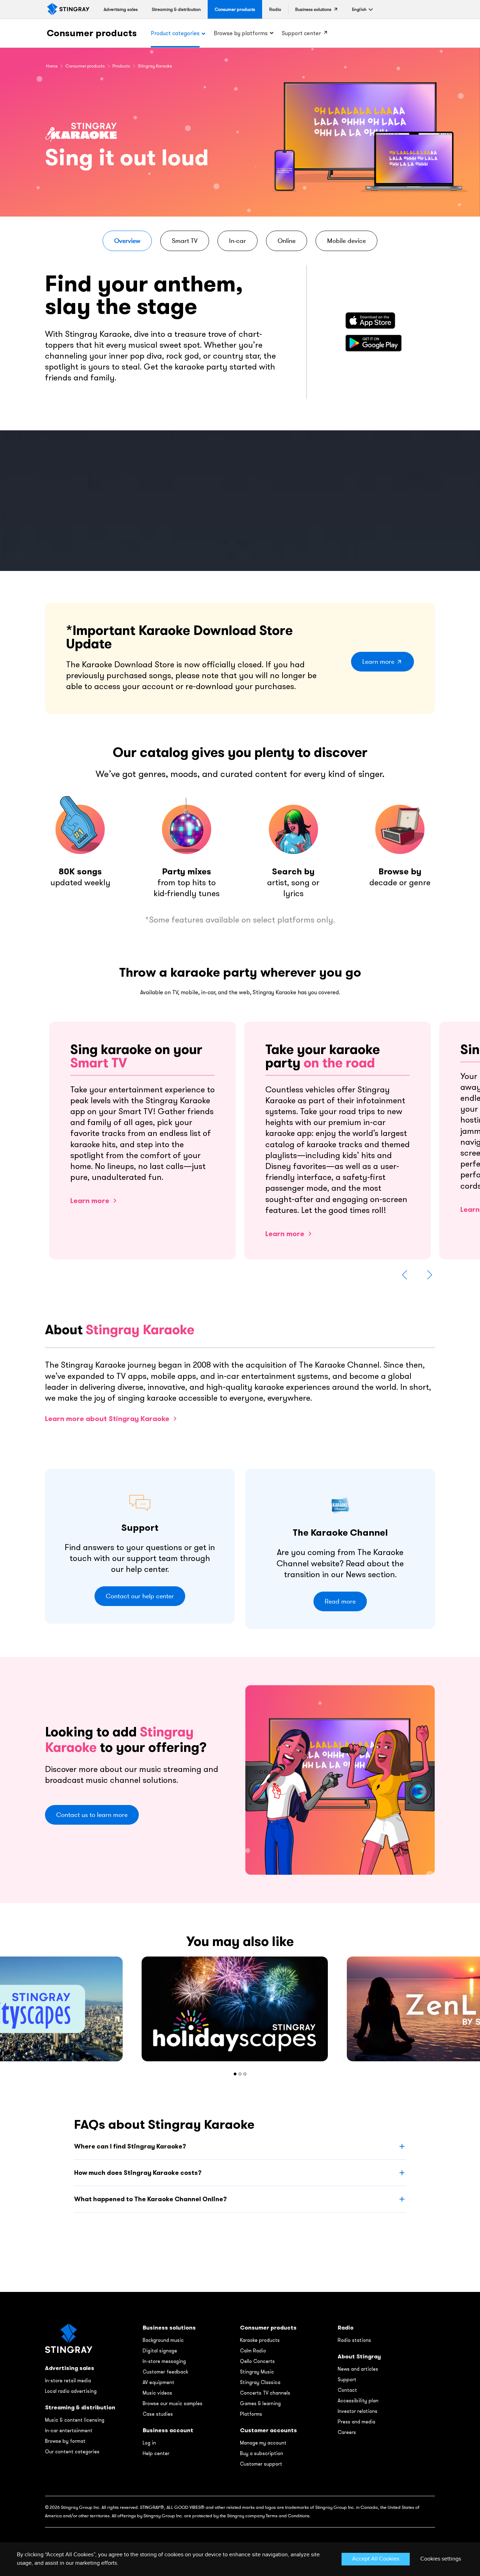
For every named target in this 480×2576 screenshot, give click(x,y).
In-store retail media (68, 2381)
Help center (156, 2453)
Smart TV (185, 241)
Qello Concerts (257, 2361)
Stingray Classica (260, 2382)
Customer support (261, 2464)
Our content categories (72, 2452)
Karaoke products (260, 2340)
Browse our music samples (173, 2403)
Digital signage (160, 2351)
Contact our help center (140, 1596)
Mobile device (346, 241)
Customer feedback (165, 2372)
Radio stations (354, 2340)
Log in (149, 2443)
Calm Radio (253, 2351)
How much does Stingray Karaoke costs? (138, 2173)
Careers (347, 2432)
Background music (163, 2340)
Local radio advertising (71, 2391)
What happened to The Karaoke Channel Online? (150, 2199)
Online (287, 241)
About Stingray (359, 2356)
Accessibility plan (358, 2401)
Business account (168, 2430)
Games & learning (260, 2403)
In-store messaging (164, 2361)
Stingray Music (257, 2372)
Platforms (251, 2414)
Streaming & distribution (80, 2407)
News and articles (358, 2369)
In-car (238, 241)
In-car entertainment (69, 2430)
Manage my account (263, 2443)
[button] (359, 9)
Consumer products (92, 33)
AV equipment (158, 2382)
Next (429, 1275)
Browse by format (65, 2441)
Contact (347, 2390)
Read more (340, 1601)
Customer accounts (268, 2430)
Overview (127, 241)
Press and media (356, 2422)
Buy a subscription (262, 2453)
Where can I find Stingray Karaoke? (130, 2146)
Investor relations (358, 2411)
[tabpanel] (240, 2009)
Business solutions (169, 2328)
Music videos (157, 2393)
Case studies (158, 2414)
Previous (405, 1275)
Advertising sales (70, 2368)
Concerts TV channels (265, 2393)
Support (347, 2379)
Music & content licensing (75, 2420)
